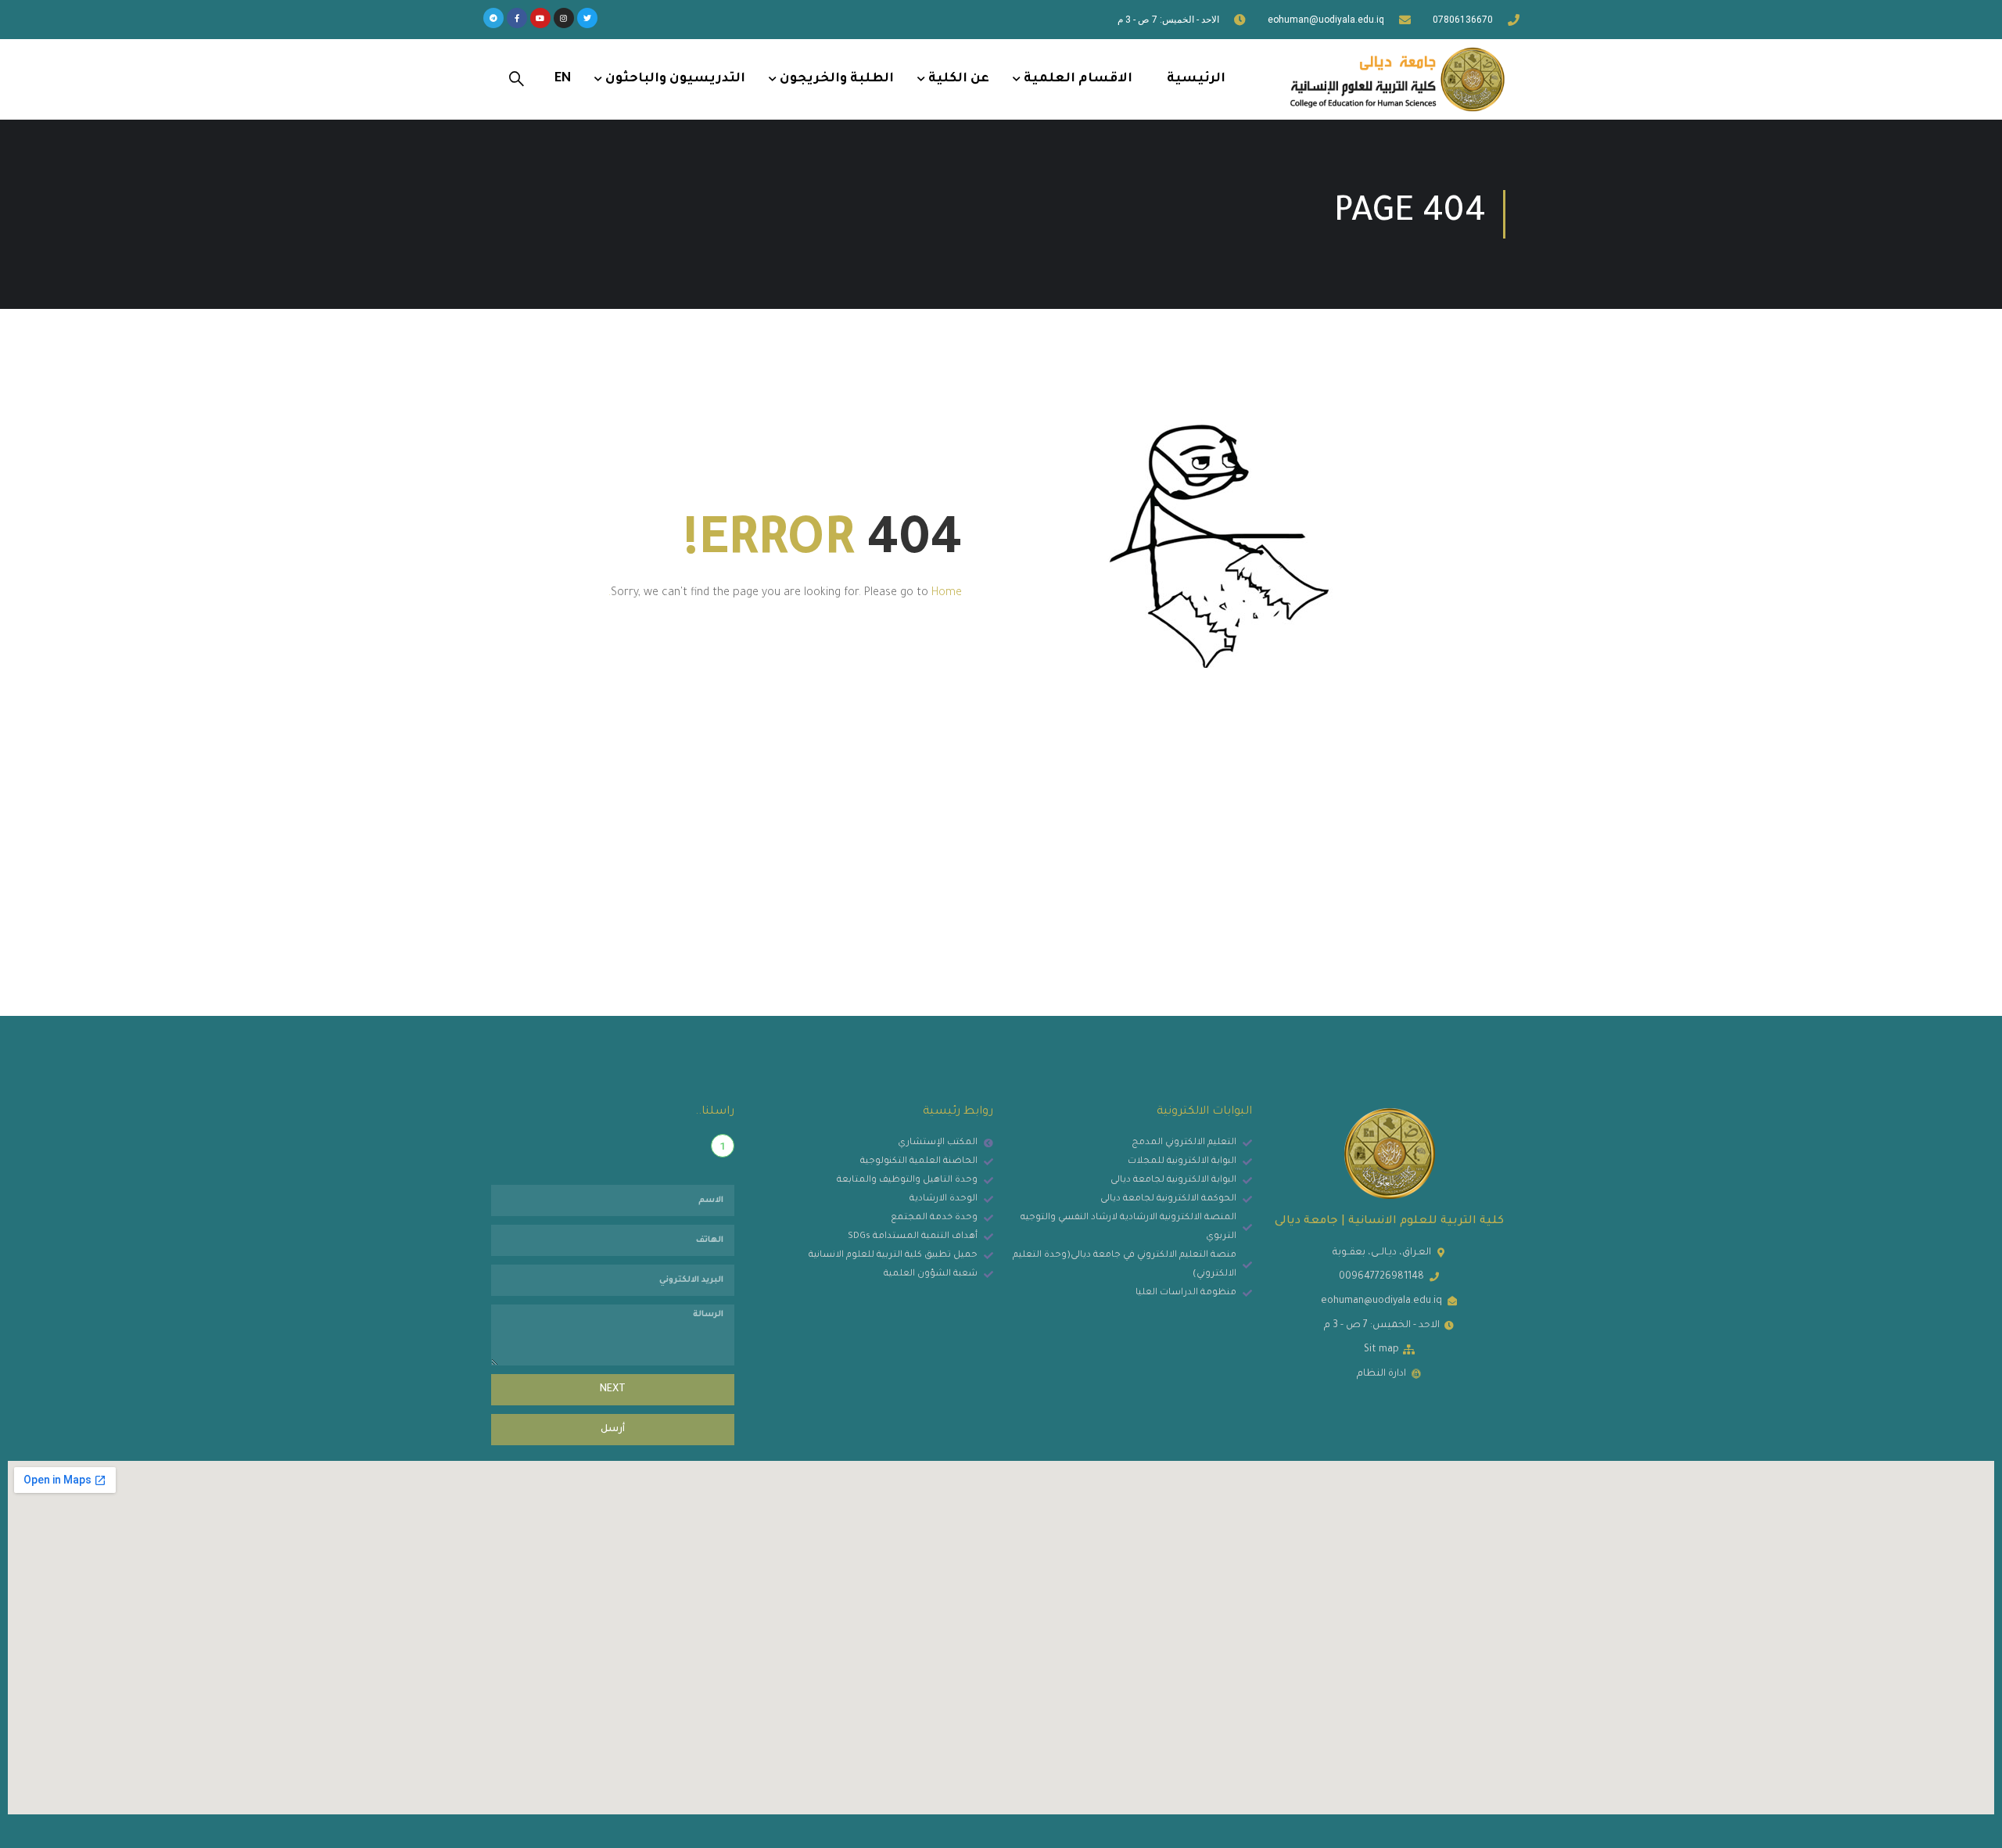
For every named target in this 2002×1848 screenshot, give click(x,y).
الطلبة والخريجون (837, 79)
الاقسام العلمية (1078, 79)
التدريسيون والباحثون (675, 79)
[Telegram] (493, 18)
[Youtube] (540, 18)
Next (613, 1390)
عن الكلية (959, 79)
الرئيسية (1196, 79)
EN (563, 79)
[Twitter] (587, 18)
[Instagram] (564, 18)
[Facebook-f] (517, 18)
